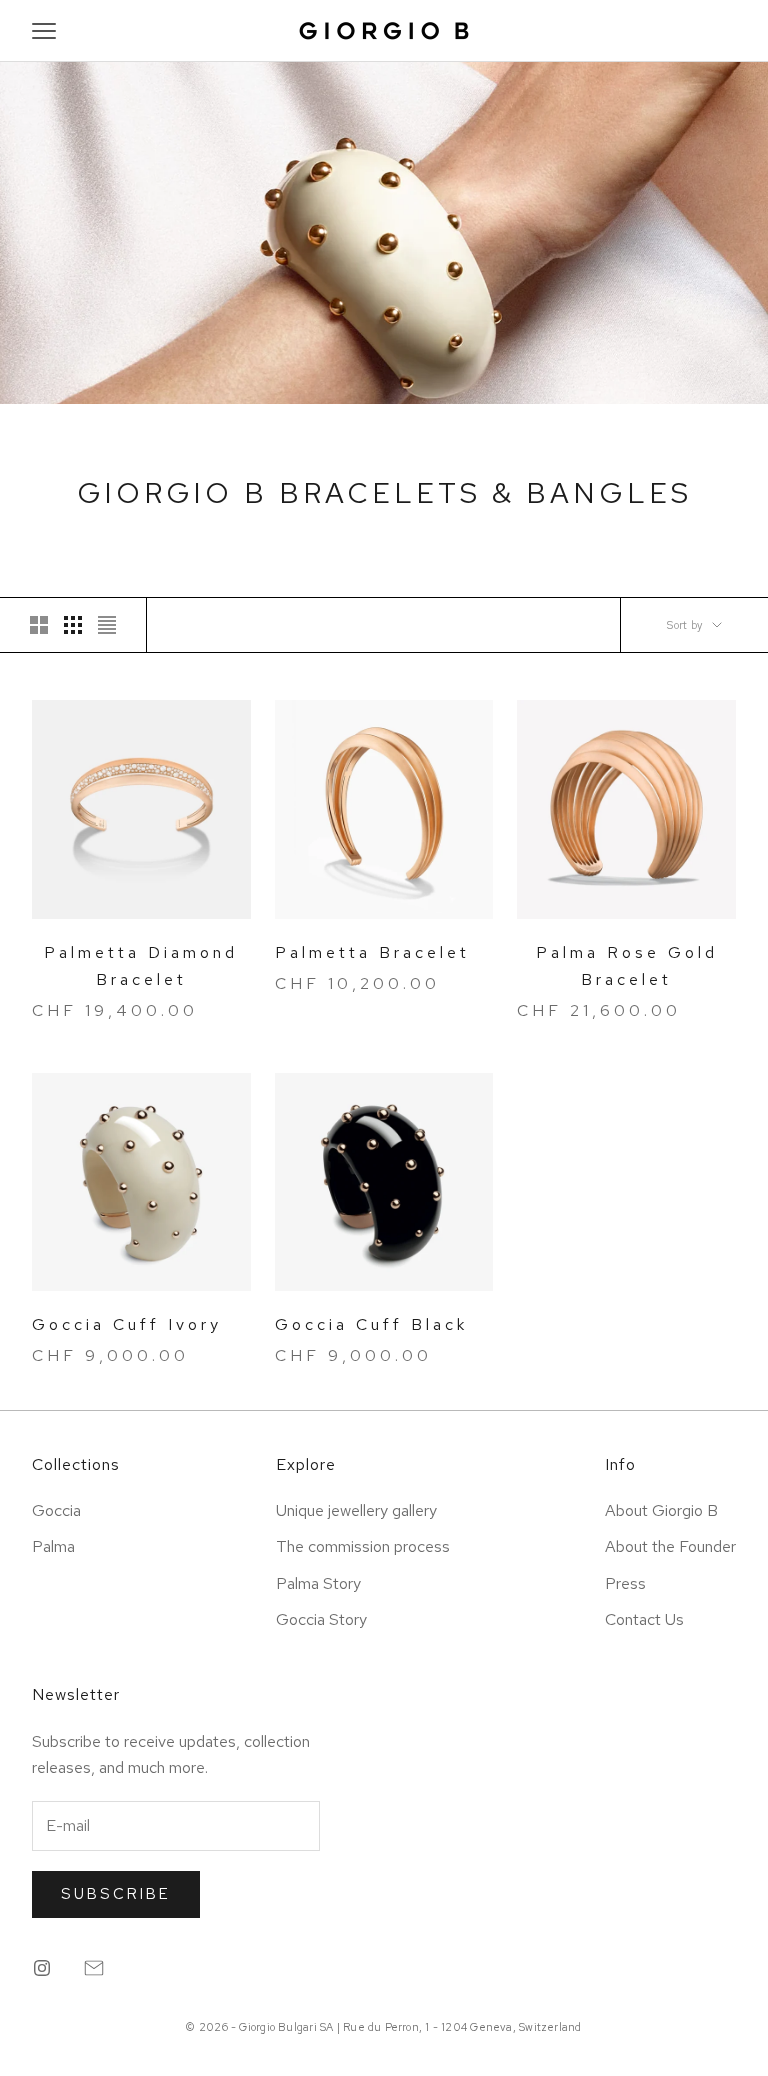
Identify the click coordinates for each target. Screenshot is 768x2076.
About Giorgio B (661, 1510)
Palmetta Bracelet (372, 952)
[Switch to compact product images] (107, 625)
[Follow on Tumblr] (94, 1968)
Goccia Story (321, 1619)
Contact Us (644, 1619)
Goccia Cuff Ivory (127, 1324)
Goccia (56, 1510)
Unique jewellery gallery (356, 1510)
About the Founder (670, 1546)
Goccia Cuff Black (371, 1324)
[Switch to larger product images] (39, 625)
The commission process (363, 1546)
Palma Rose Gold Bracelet (627, 966)
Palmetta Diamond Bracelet (141, 966)
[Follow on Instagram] (42, 1968)
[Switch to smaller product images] (73, 625)
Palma (53, 1546)
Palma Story (318, 1583)
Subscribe (116, 1894)
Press (625, 1583)
